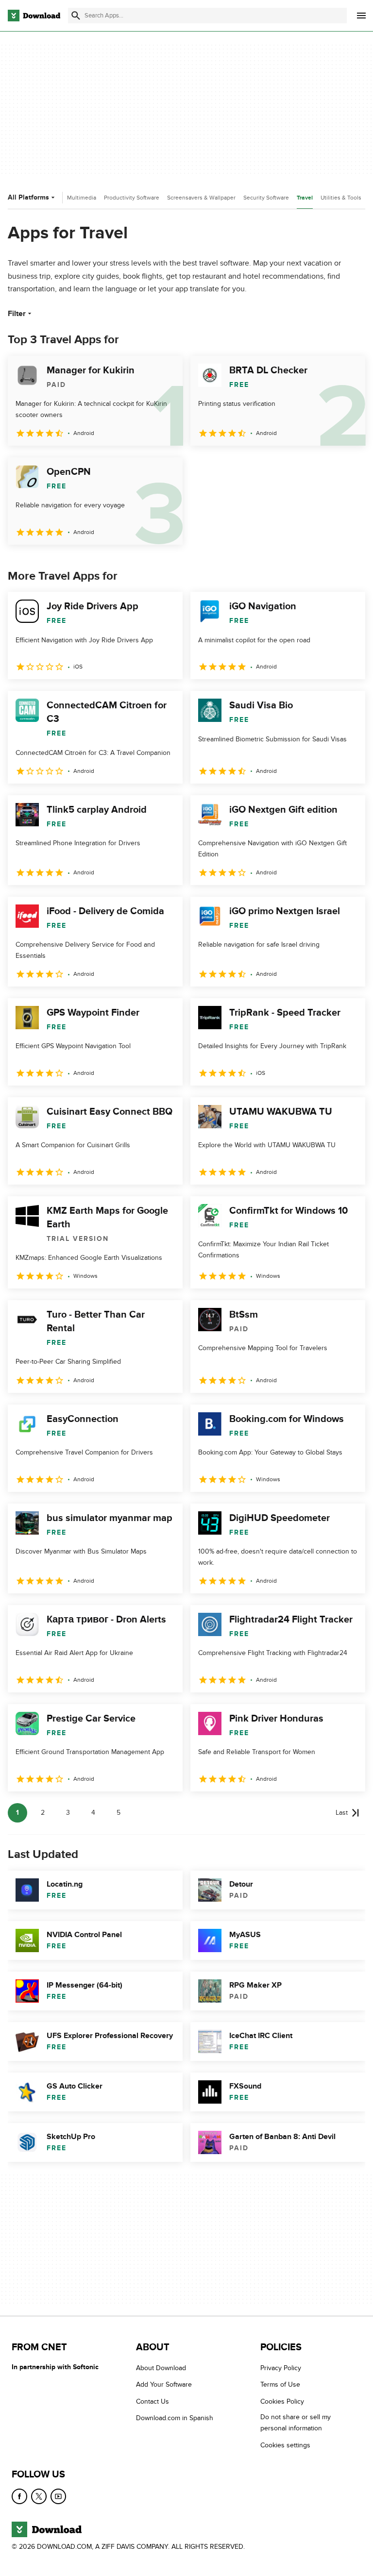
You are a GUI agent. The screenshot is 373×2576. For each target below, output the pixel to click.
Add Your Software (164, 2385)
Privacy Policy (281, 2368)
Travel (305, 198)
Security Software (266, 198)
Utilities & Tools (341, 198)
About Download (161, 2368)
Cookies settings (285, 2445)
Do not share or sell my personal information (296, 2423)
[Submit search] (76, 16)
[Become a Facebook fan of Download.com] (19, 2496)
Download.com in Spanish (175, 2418)
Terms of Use (280, 2385)
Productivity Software (132, 198)
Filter (17, 314)
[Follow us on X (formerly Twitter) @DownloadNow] (39, 2496)
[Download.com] (34, 16)
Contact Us (153, 2401)
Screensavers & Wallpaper (201, 198)
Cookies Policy (282, 2401)
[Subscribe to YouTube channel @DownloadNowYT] (58, 2496)
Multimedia (82, 198)
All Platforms (28, 197)
